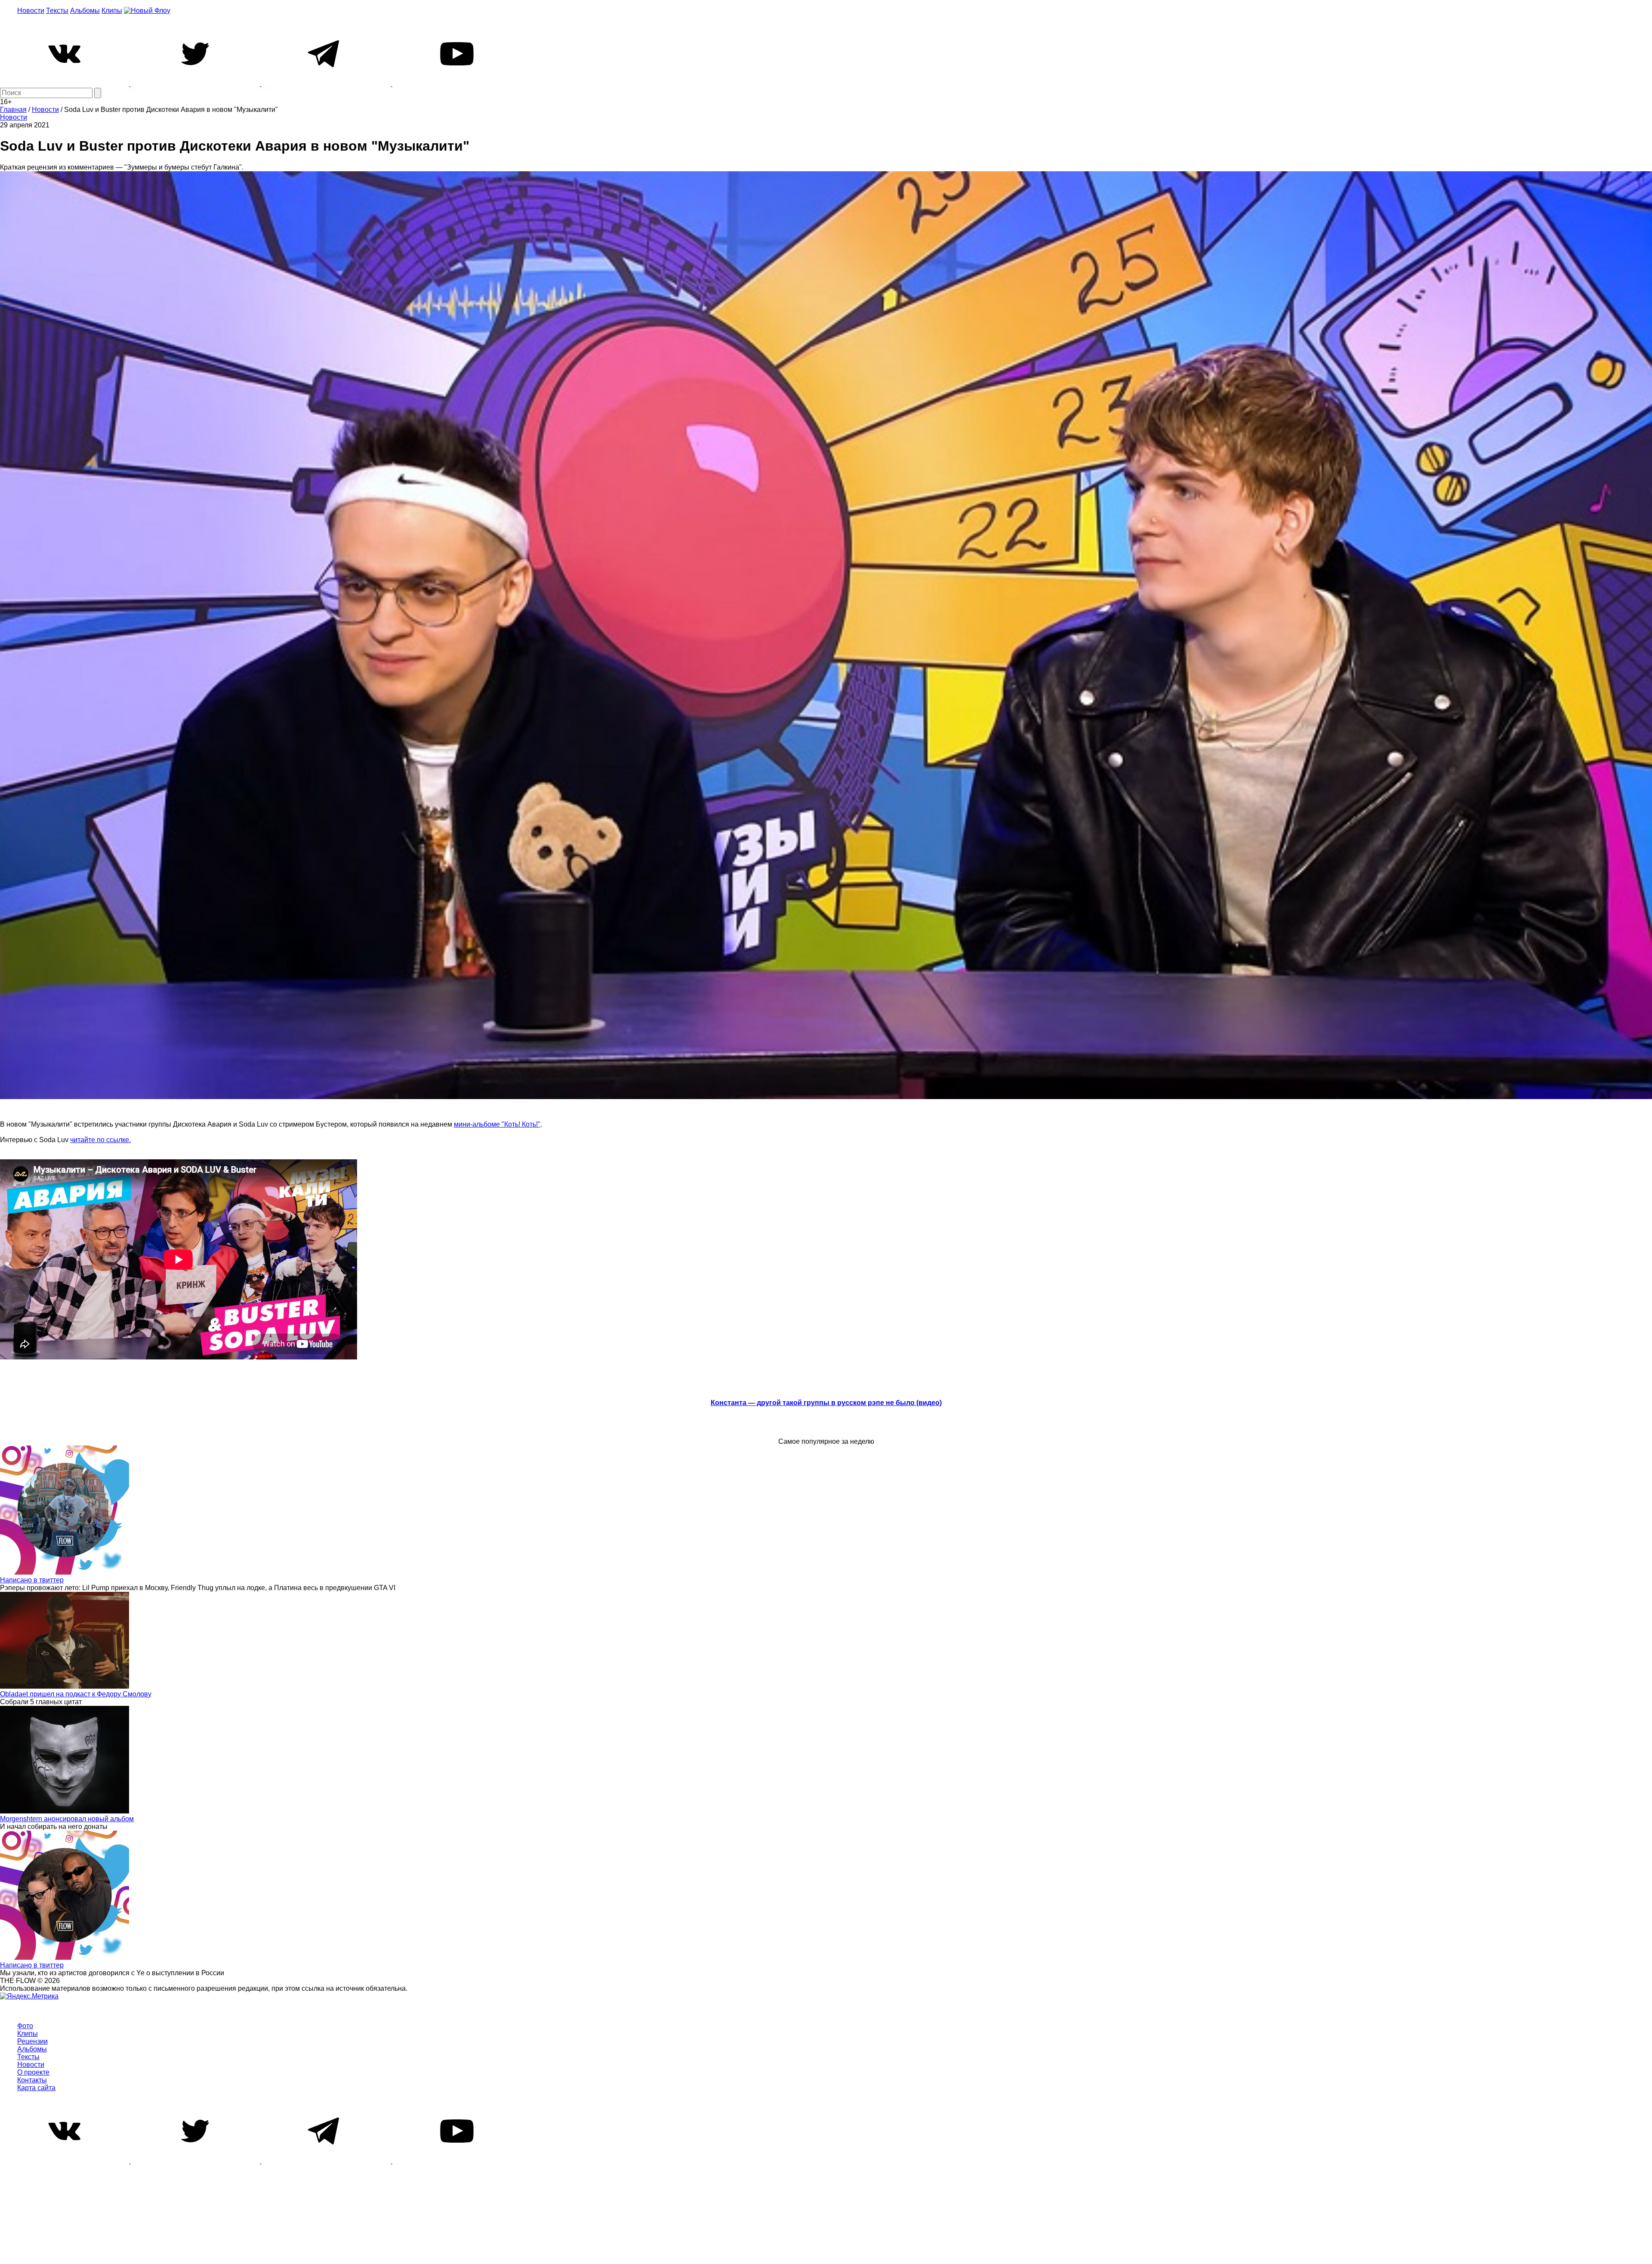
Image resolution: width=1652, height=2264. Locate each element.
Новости (31, 11)
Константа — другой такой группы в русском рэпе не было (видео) (826, 1403)
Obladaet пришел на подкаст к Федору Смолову (76, 1694)
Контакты (32, 2080)
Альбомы (85, 11)
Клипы (112, 11)
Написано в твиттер (32, 1580)
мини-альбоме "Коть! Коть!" (497, 1124)
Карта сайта (36, 2088)
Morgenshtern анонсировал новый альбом (67, 1819)
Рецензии (32, 2041)
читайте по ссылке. (100, 1140)
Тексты (57, 11)
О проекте (33, 2072)
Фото (25, 2026)
